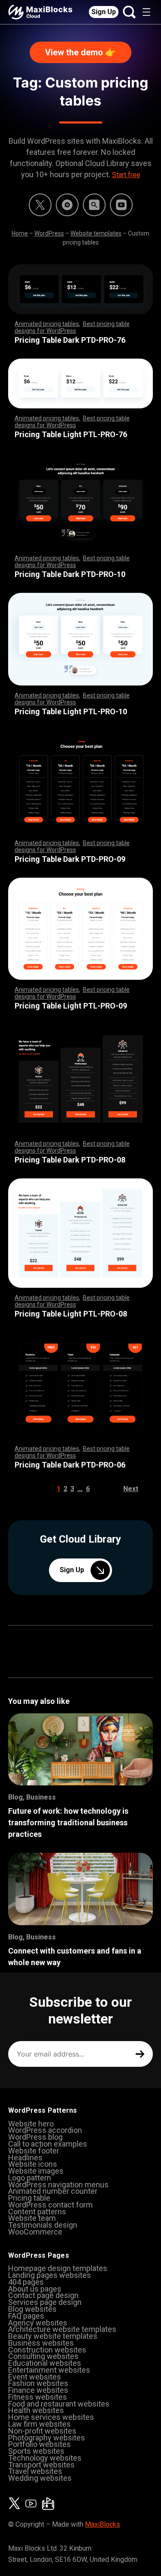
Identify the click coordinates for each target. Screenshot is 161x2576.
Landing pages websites (50, 2275)
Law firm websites (39, 2424)
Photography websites (47, 2438)
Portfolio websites (39, 2444)
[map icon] (48, 2504)
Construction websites (47, 2350)
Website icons (33, 2164)
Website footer (34, 2151)
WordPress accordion (45, 2130)
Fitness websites (38, 2397)
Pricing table (29, 2198)
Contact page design (43, 2295)
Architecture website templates (62, 2329)
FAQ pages (26, 2316)
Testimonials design (43, 2225)
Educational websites (45, 2363)
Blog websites (32, 2309)
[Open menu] (146, 12)
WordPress (49, 233)
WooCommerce (35, 2232)
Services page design (45, 2302)
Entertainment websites (49, 2370)
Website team (32, 2218)
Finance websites (38, 2390)
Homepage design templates (58, 2268)
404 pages (26, 2282)
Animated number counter (53, 2191)
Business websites (41, 2343)
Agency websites (38, 2323)
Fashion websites (38, 2383)
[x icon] (40, 205)
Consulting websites (43, 2356)
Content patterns (37, 2212)
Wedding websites (40, 2478)
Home (20, 233)
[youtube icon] (31, 2504)
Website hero (31, 2124)
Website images (36, 2171)
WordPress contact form (50, 2205)
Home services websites (51, 2417)
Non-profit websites (42, 2431)
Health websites (36, 2410)
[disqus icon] (67, 205)
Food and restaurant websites (59, 2404)
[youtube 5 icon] (121, 205)
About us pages (35, 2289)
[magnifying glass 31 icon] (94, 205)
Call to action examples (48, 2144)
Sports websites (36, 2451)
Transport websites (41, 2465)
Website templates (96, 233)
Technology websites (45, 2458)
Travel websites (35, 2471)
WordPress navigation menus (58, 2185)
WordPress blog (35, 2137)
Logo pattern (30, 2178)
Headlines (25, 2158)
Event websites (35, 2377)
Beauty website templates (53, 2336)
